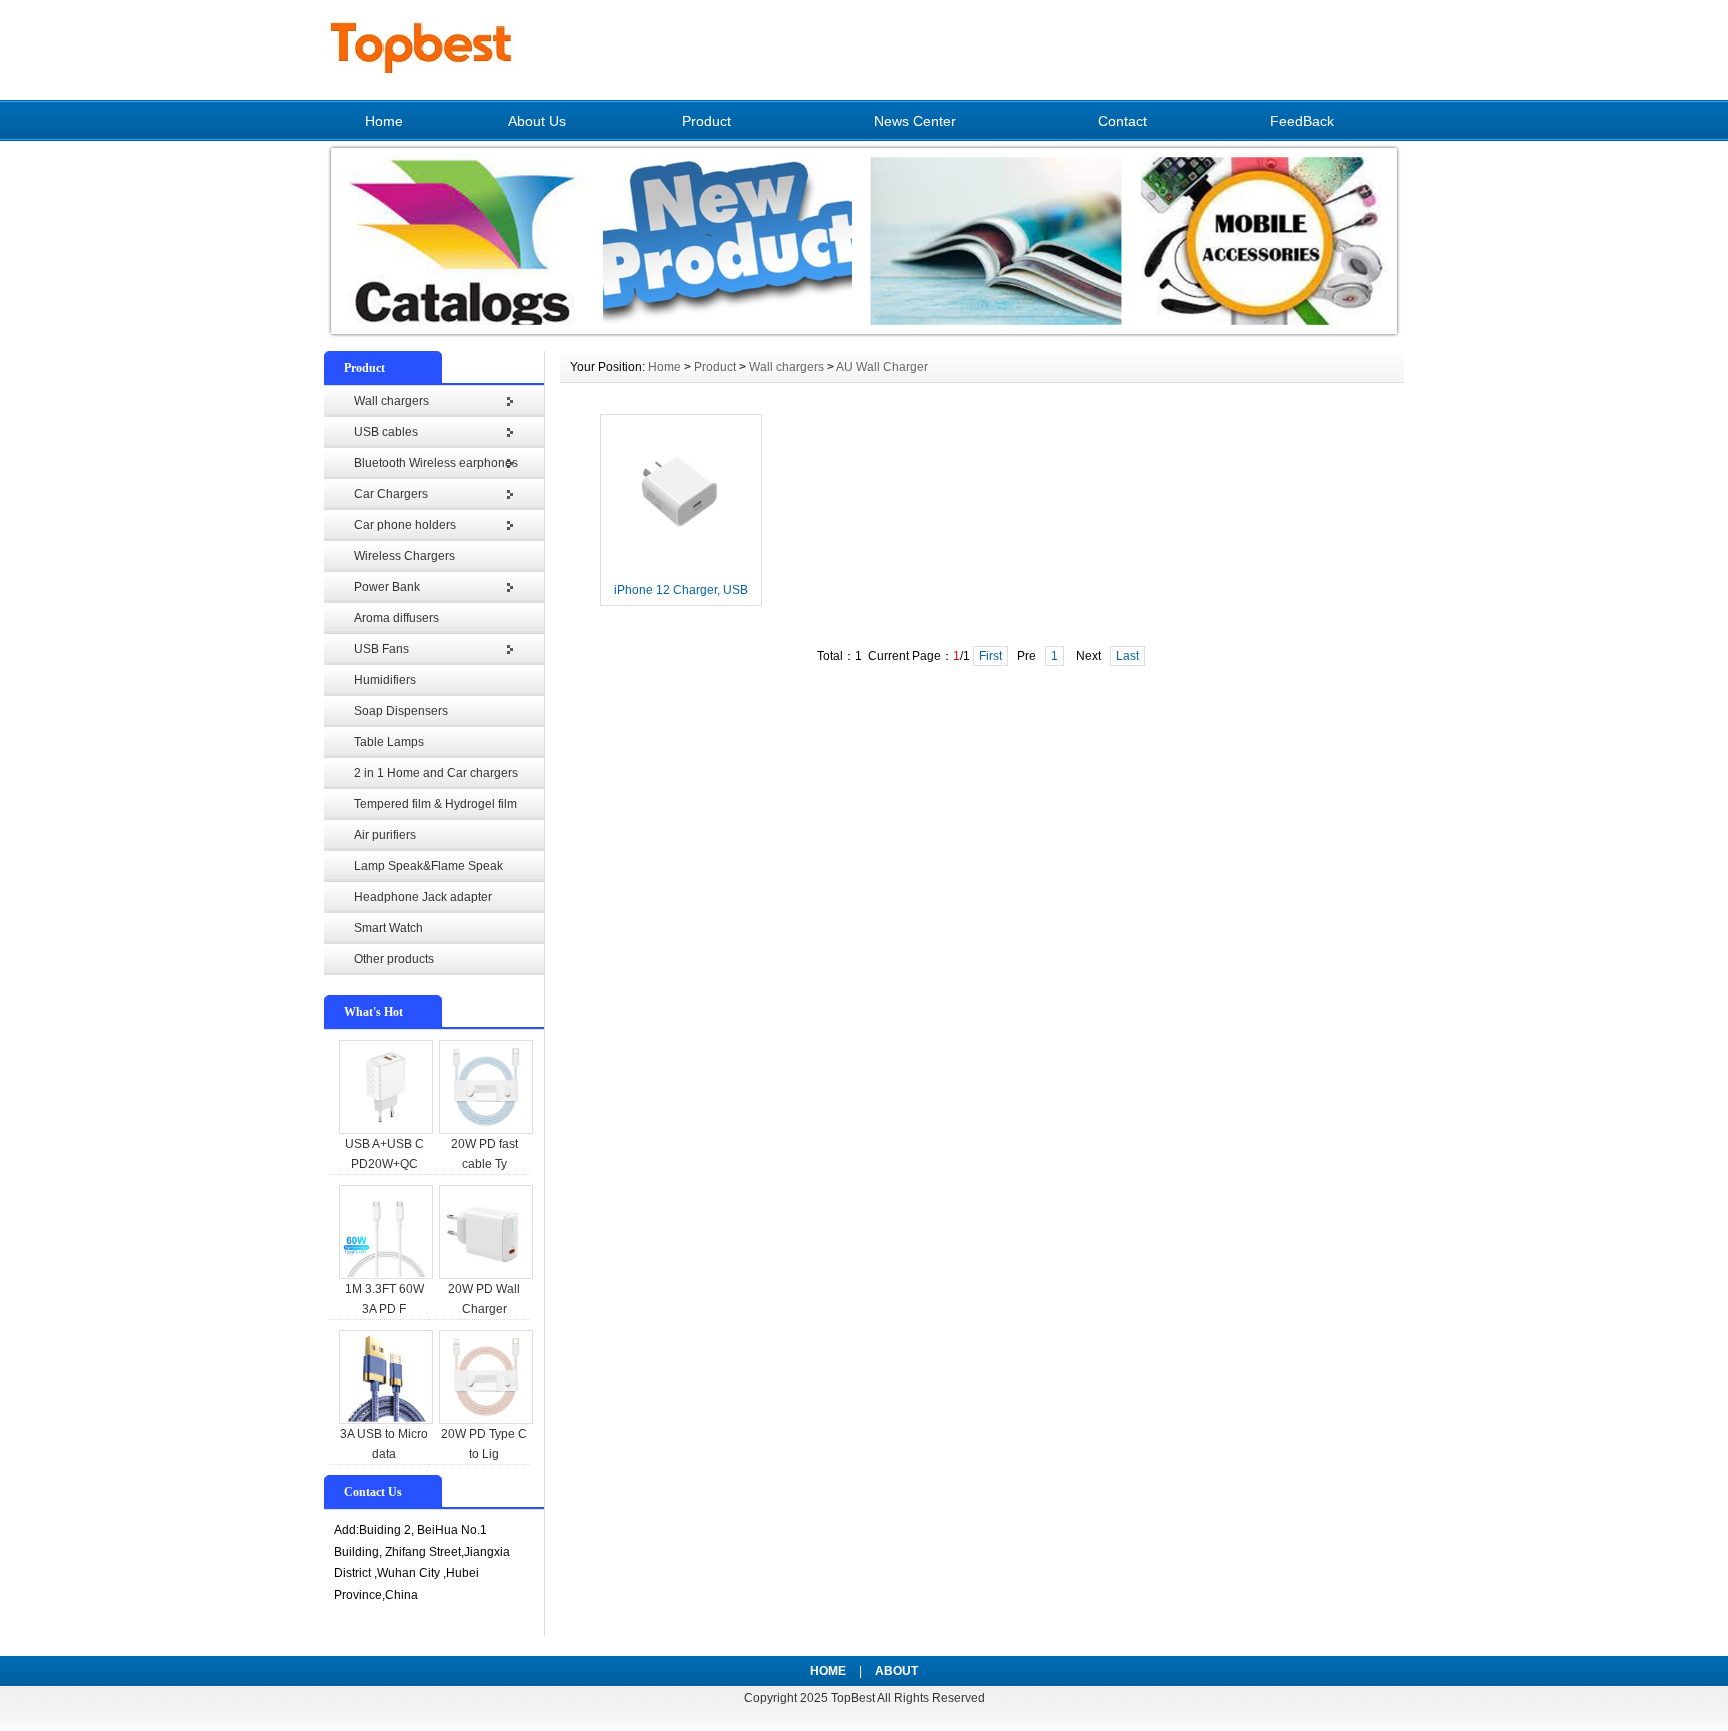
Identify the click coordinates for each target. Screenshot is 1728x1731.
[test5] (864, 336)
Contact (1122, 121)
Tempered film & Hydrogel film (435, 804)
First (990, 656)
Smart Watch (388, 928)
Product (706, 121)
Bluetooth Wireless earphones (436, 463)
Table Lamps (389, 742)
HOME (828, 1671)
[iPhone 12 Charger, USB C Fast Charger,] (681, 571)
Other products (394, 959)
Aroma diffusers (396, 618)
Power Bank (387, 587)
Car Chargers (391, 494)
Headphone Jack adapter (423, 897)
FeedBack (1302, 121)
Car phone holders (405, 525)
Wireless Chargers (404, 556)
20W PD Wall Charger (484, 1299)
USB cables (386, 432)
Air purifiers (385, 835)
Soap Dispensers (401, 711)
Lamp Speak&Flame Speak (428, 866)
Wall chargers (391, 401)
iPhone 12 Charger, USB (681, 590)
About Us (537, 121)
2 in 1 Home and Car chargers (436, 773)
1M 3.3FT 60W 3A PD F (384, 1299)
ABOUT (896, 1671)
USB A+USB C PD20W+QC (384, 1154)
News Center (915, 121)
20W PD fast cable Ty (484, 1154)
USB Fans (381, 649)
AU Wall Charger (882, 367)
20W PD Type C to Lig (484, 1444)
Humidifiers (385, 680)
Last (1127, 656)
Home (384, 121)
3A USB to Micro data (384, 1444)
